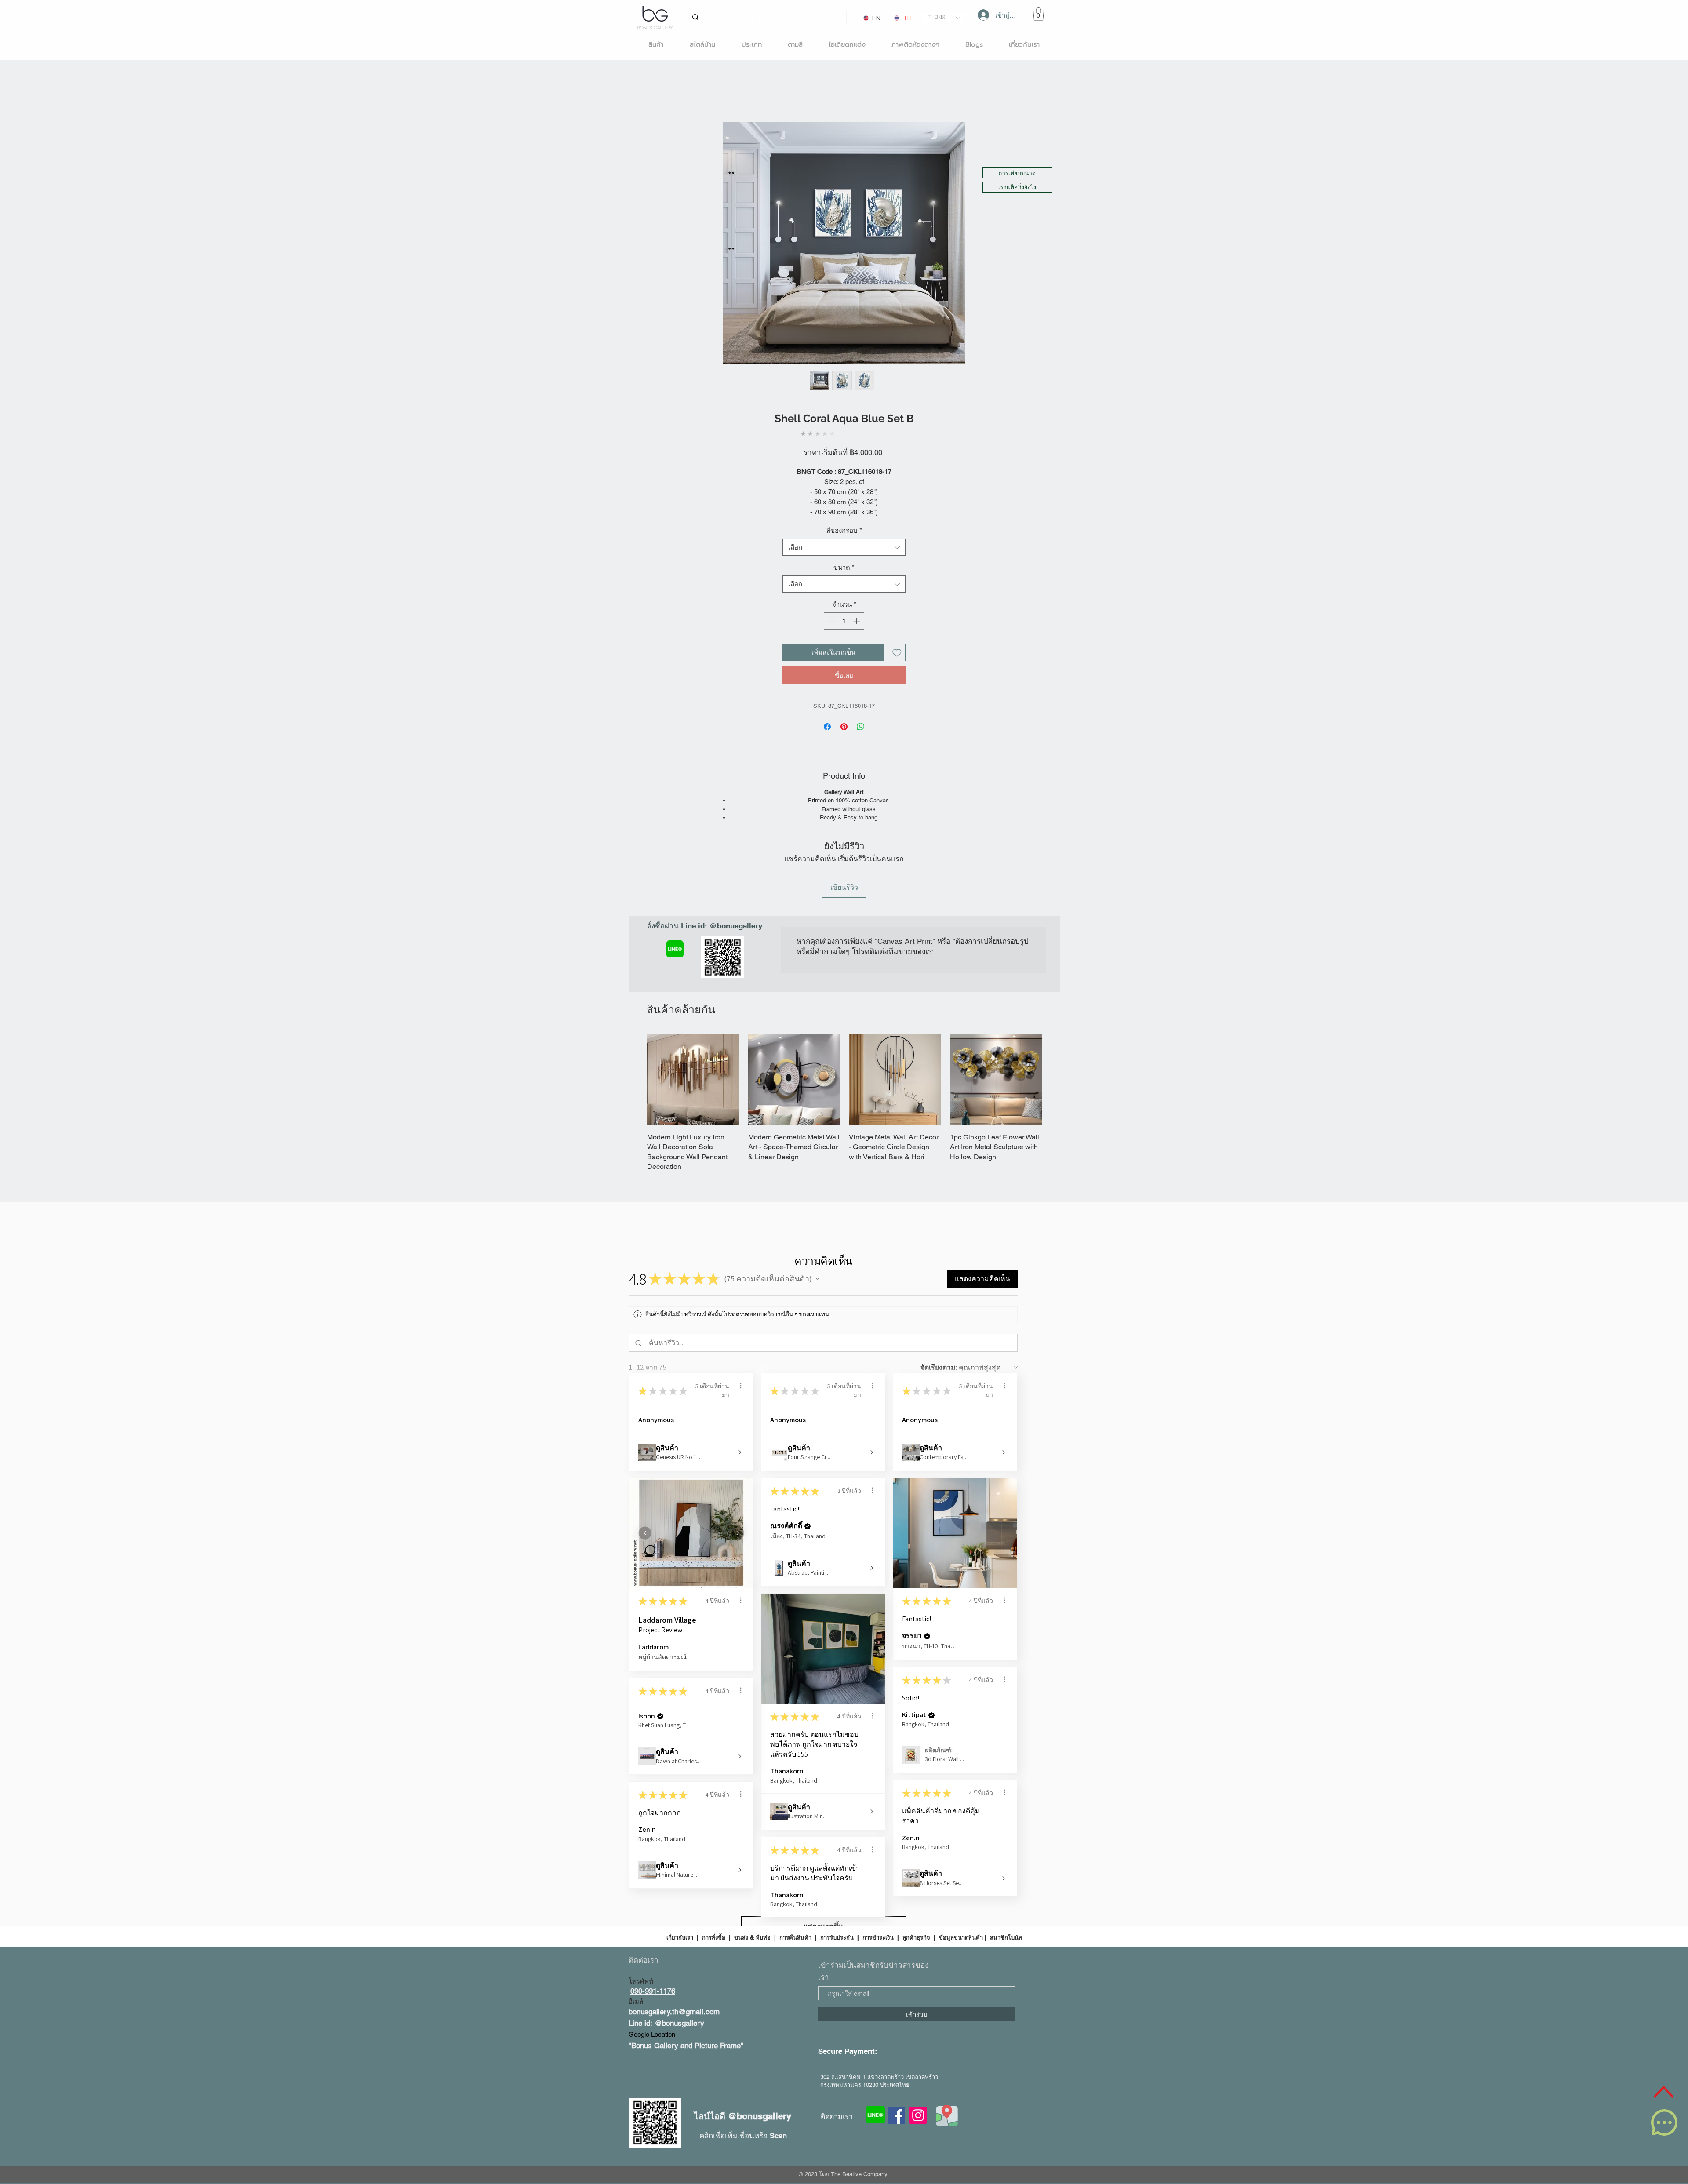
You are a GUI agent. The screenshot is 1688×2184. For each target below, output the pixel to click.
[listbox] (944, 17)
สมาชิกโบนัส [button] (1006, 1937)
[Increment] (857, 621)
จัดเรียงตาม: (939, 1367)
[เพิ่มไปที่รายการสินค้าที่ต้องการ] (897, 653)
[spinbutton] (844, 621)
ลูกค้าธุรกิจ (916, 1937)
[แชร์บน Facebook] (827, 727)
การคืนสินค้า (795, 1937)
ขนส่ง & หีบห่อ (752, 1937)
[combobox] (844, 547)
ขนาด (844, 567)
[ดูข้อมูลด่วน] (693, 1080)
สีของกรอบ (844, 530)
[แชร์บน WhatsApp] (861, 727)
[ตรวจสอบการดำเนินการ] (741, 1386)
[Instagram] (918, 2115)
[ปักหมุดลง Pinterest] (844, 727)
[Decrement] (831, 621)
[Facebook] (897, 2115)
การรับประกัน (837, 1937)
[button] (944, 17)
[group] (844, 1103)
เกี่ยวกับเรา (681, 1937)
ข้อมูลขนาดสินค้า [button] (961, 1937)
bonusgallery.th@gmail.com (674, 2012)
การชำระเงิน (878, 1937)
